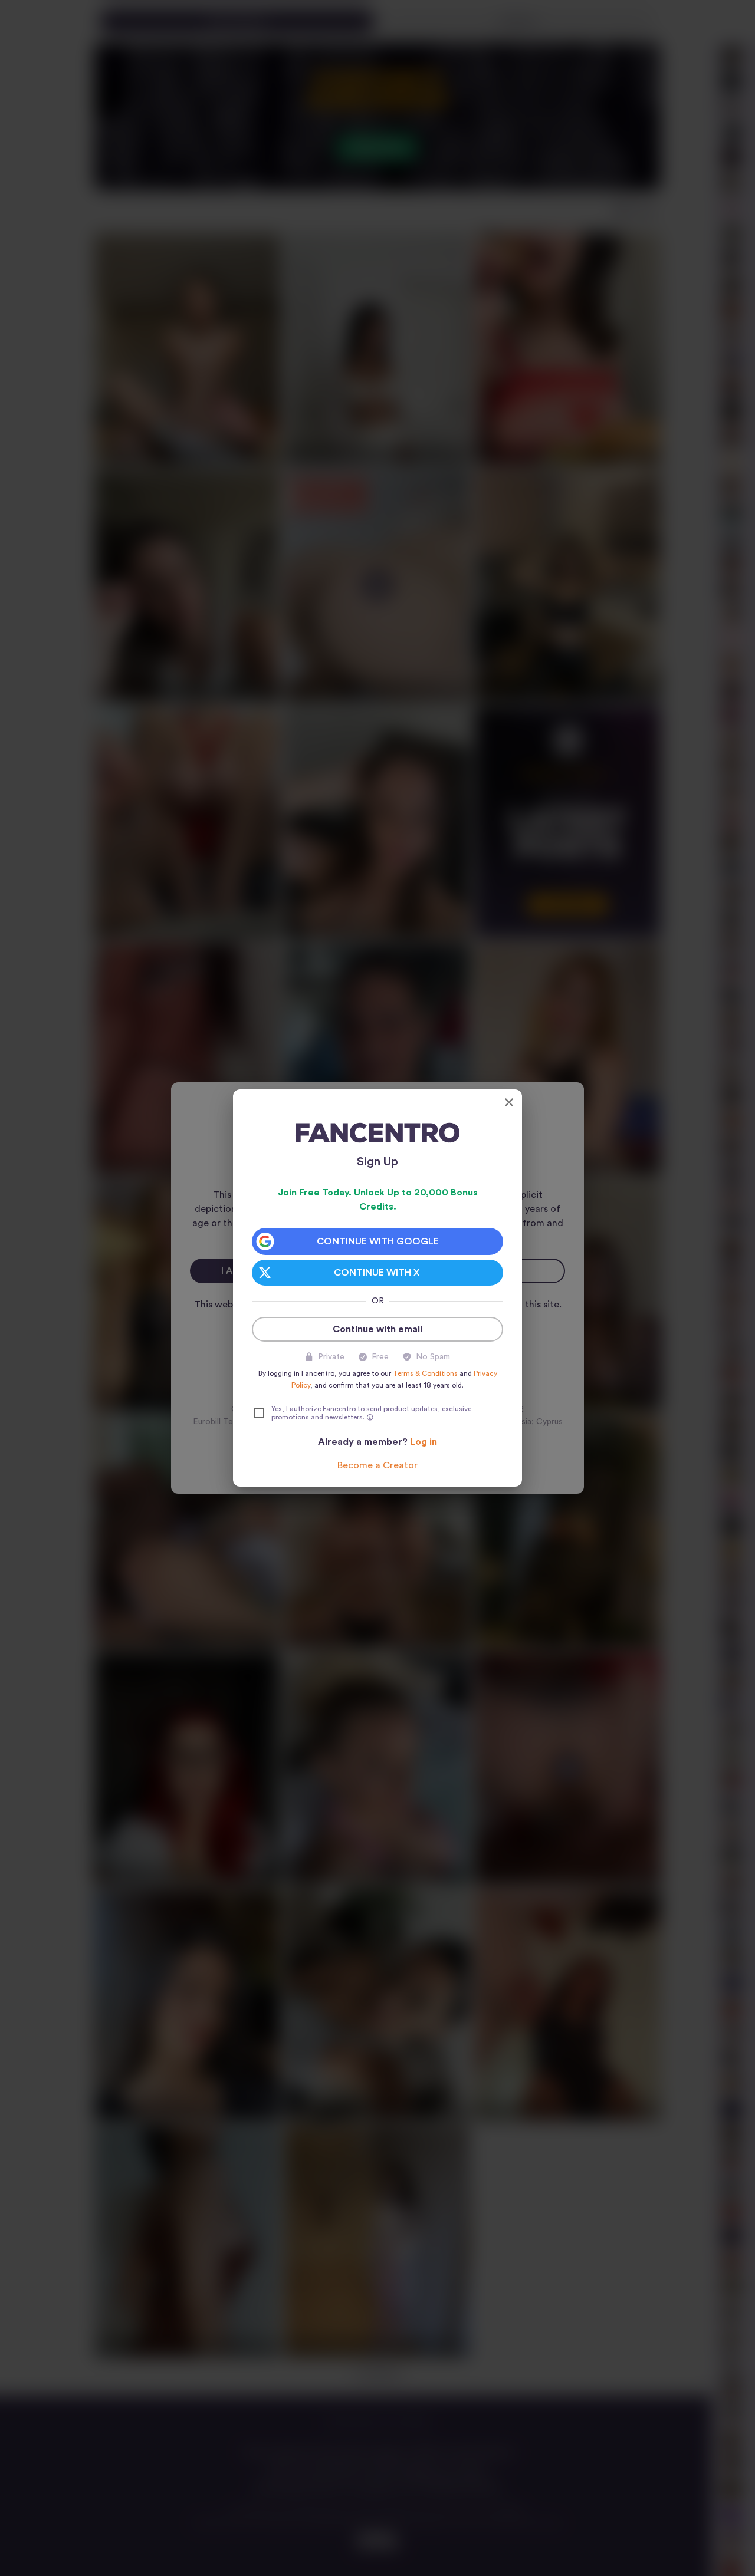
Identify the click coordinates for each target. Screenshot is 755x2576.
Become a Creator (377, 1465)
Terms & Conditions (425, 1373)
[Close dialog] (509, 1102)
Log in (424, 1442)
